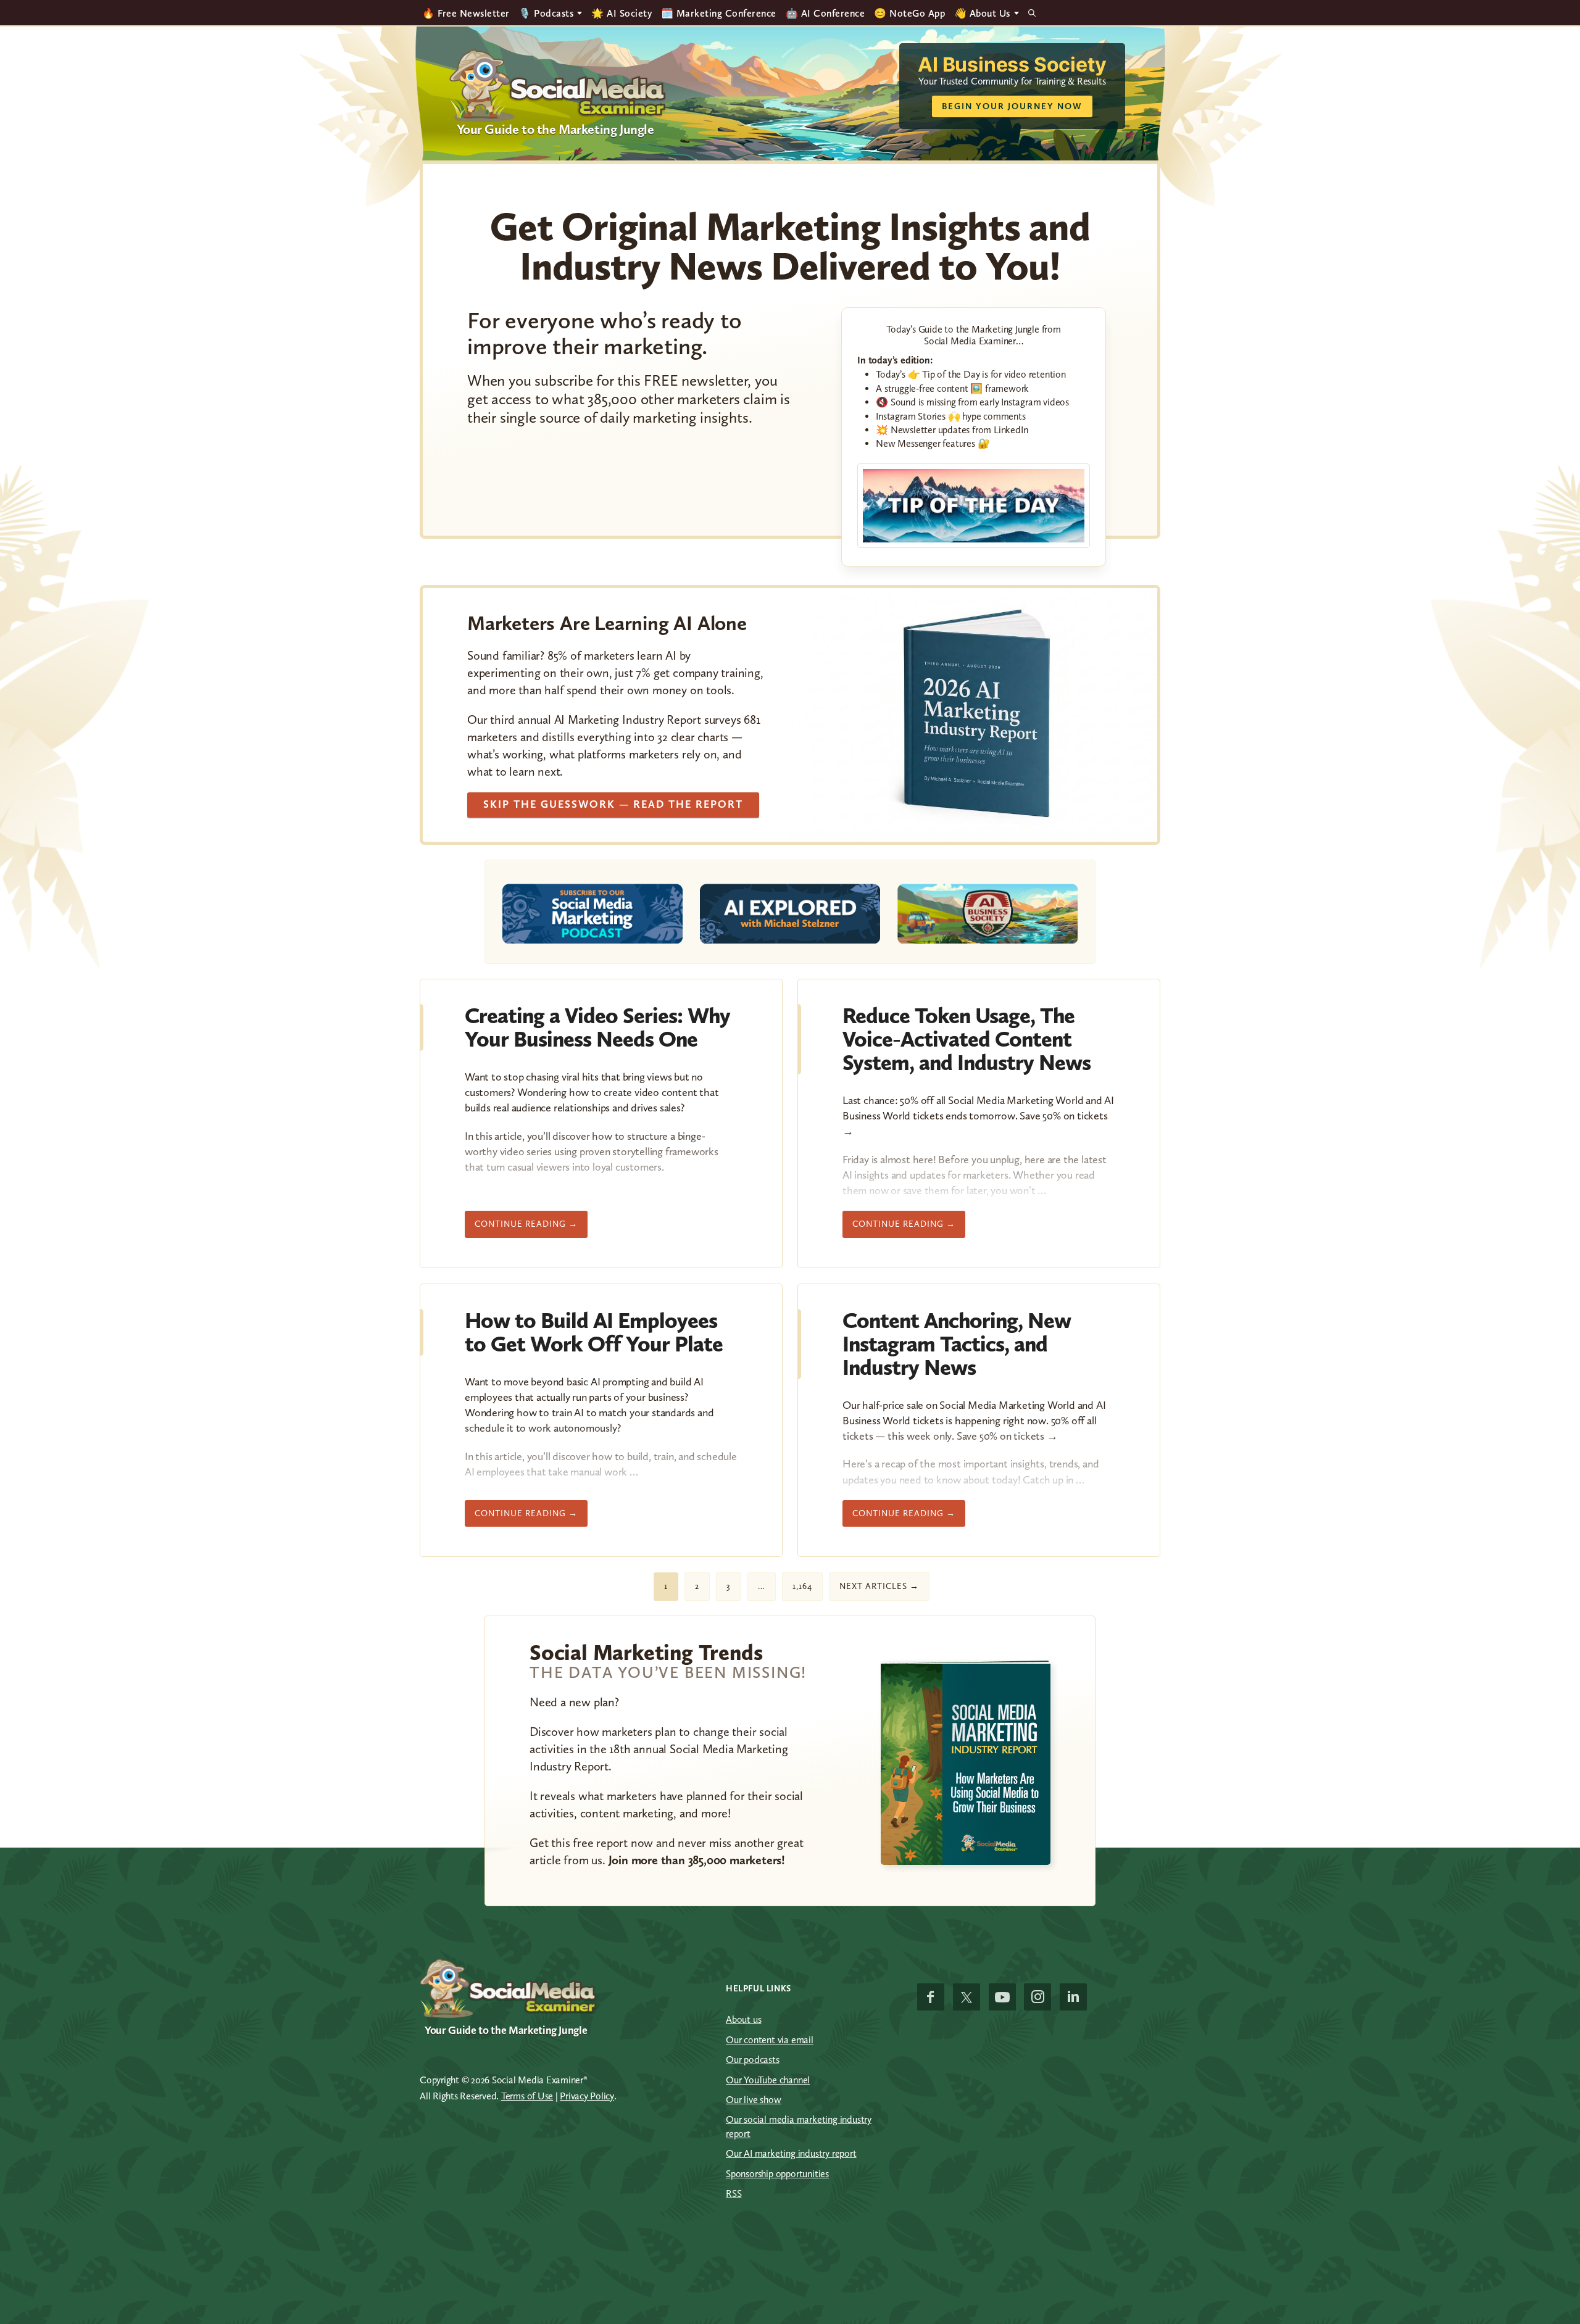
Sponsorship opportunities (777, 2174)
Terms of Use (527, 2096)
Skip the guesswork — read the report (613, 804)
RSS (734, 2193)
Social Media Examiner (558, 86)
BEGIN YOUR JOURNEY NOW (1012, 106)
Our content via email (770, 2040)
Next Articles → (879, 1586)
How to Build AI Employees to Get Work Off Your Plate (594, 1332)
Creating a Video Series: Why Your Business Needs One (597, 1027)
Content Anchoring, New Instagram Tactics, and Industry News (957, 1344)
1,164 (802, 1586)
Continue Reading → (526, 1224)
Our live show (753, 2100)
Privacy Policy (587, 2096)
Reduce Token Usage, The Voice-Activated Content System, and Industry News (967, 1039)
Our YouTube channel (768, 2080)
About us (743, 2019)
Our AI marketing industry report (791, 2153)
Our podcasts (753, 2060)
